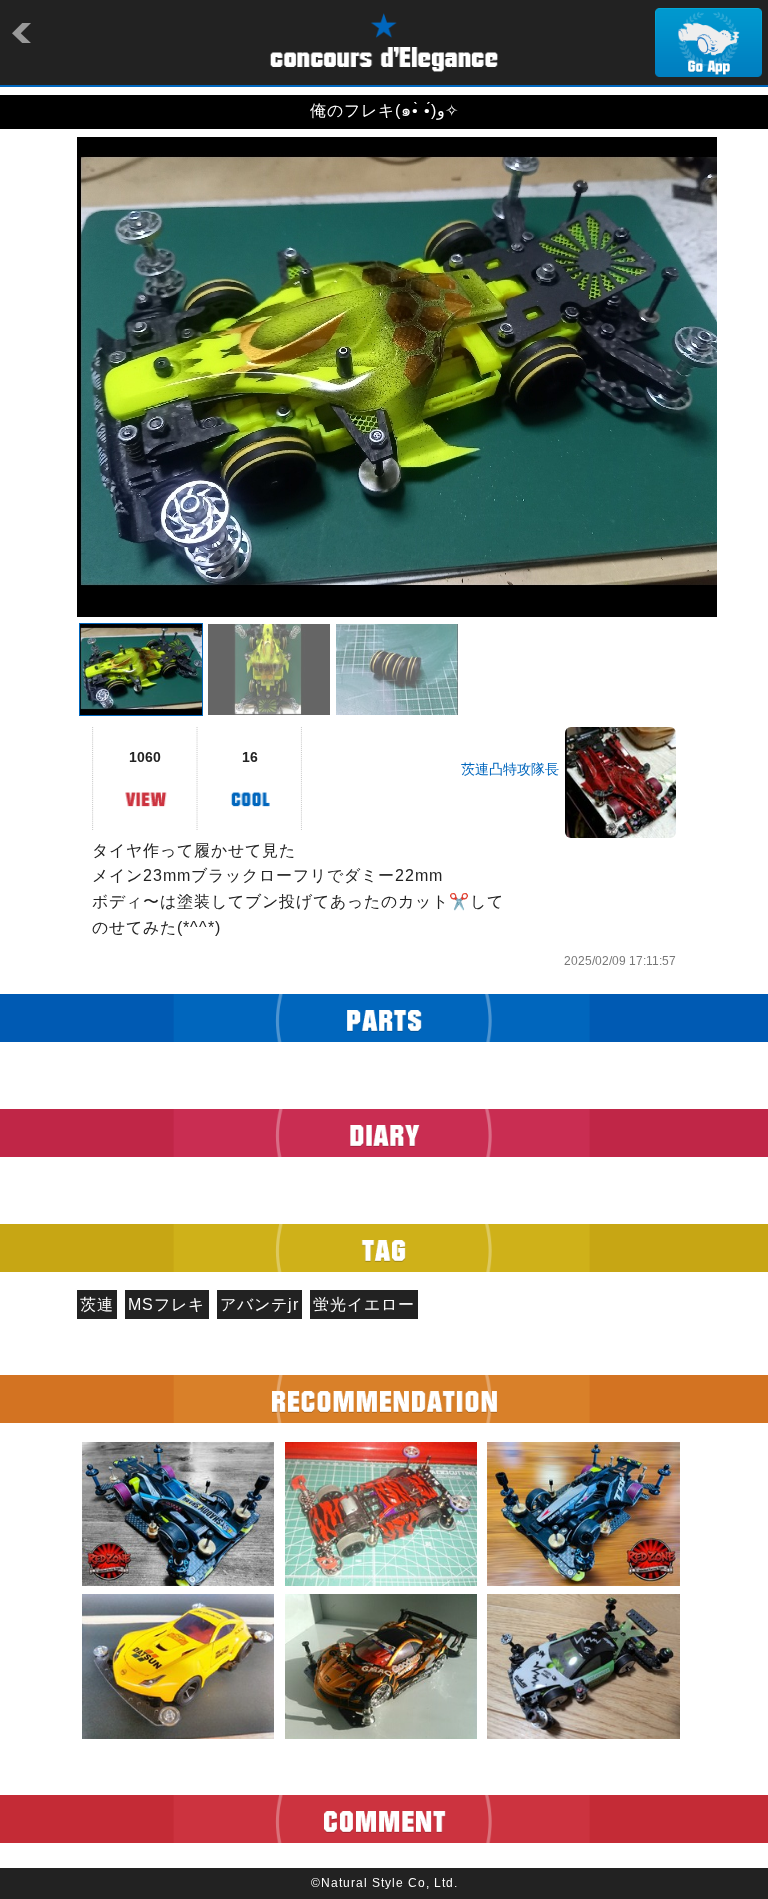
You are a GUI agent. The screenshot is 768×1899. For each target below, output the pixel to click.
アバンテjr (259, 1304)
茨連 (97, 1304)
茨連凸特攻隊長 (510, 769)
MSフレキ (166, 1304)
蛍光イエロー (364, 1304)
